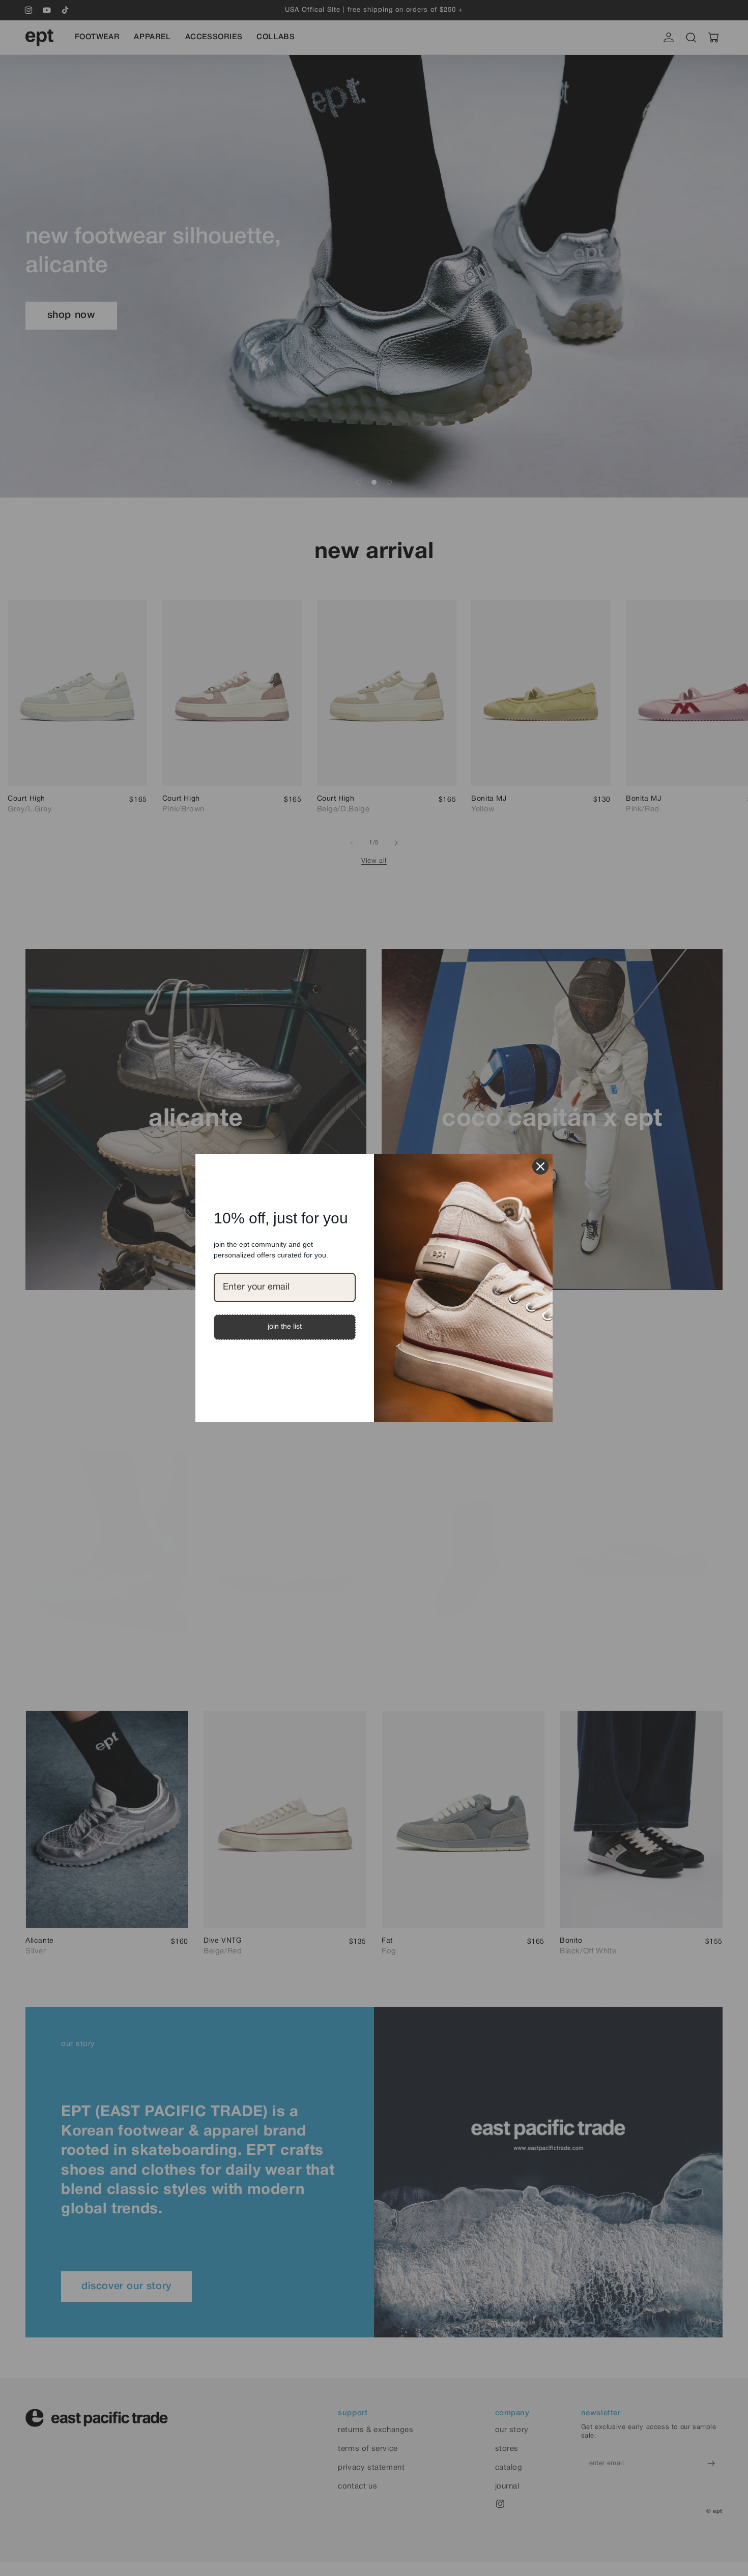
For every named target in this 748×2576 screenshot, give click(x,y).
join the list (285, 1327)
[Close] (540, 1166)
